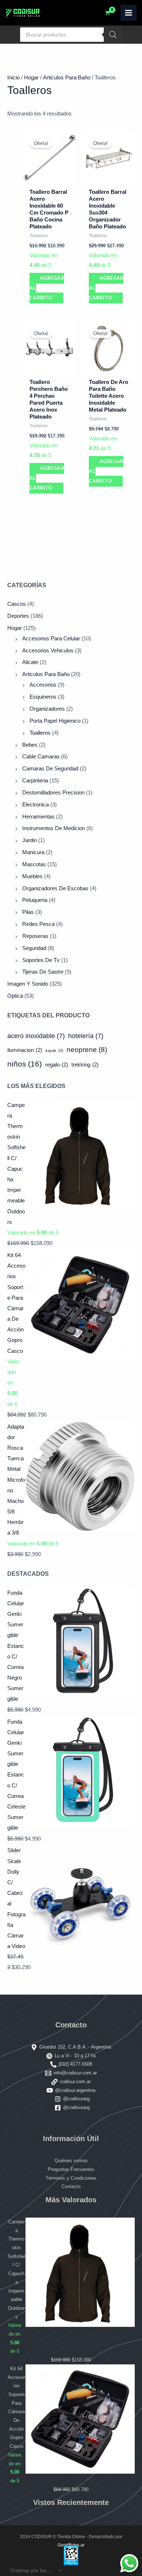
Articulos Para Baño (46, 674)
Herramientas (38, 817)
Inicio (13, 78)
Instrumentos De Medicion (54, 828)
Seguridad (34, 948)
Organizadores (47, 709)
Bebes (30, 745)
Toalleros (40, 733)
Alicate (30, 662)
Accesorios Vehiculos (48, 651)
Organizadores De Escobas (55, 888)
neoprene (87, 1050)
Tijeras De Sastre (43, 972)
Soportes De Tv (41, 960)
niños (25, 1064)
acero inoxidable (36, 1036)
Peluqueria (35, 900)
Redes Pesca (38, 924)
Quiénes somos (71, 2161)
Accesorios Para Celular (51, 639)
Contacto (71, 2186)
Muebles (32, 876)
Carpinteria (35, 781)
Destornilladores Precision (53, 793)
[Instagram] (58, 2099)
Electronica (35, 805)
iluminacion (25, 1050)
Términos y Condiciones (71, 2178)
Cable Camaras (41, 757)
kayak (54, 1051)
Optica (15, 996)
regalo (57, 1065)
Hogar (15, 628)
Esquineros (43, 697)
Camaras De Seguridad (50, 769)
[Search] (113, 35)
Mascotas (34, 864)
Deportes (18, 616)
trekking (85, 1065)
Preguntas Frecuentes (71, 2169)
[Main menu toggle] (129, 13)
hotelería (86, 1036)
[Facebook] (58, 2108)
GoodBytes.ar (71, 2545)
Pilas (28, 912)
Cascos (17, 604)
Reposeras (35, 936)
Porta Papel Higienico (55, 721)
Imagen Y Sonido (28, 984)
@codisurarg (76, 2099)
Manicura (33, 852)
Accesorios (43, 685)
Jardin (29, 840)
